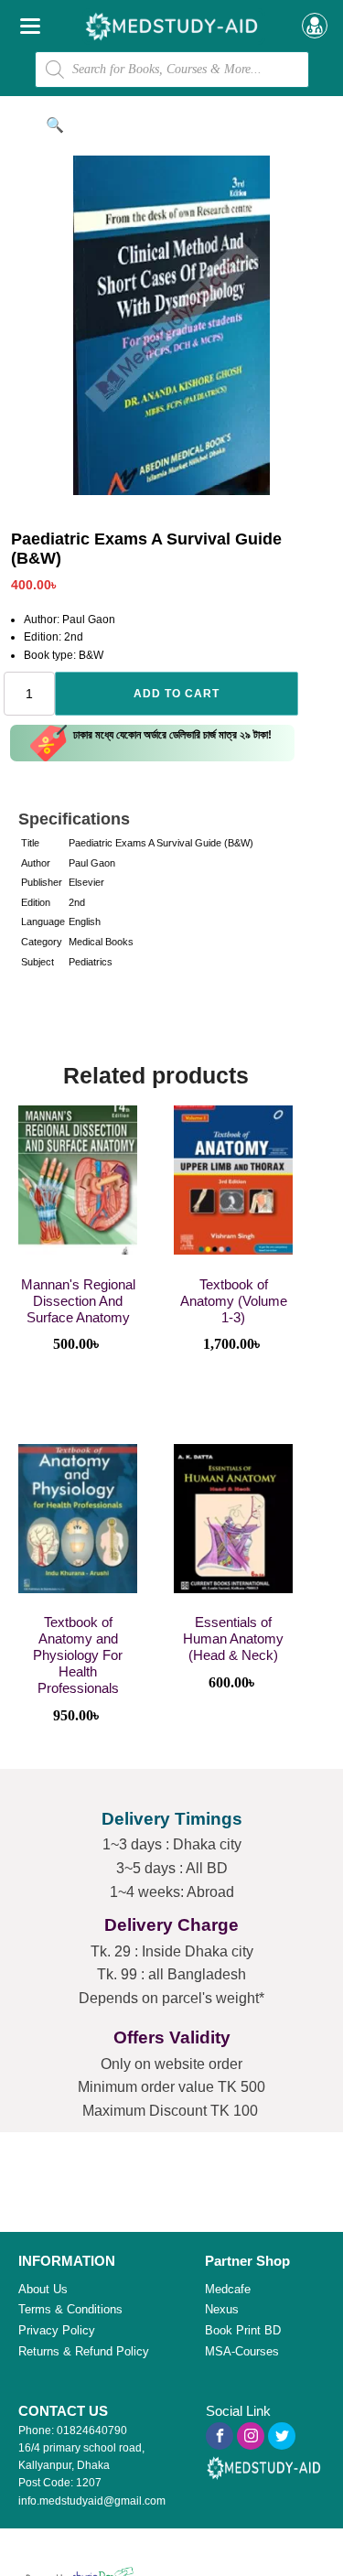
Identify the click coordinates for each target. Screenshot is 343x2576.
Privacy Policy (57, 2330)
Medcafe (228, 2289)
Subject (38, 962)
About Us (43, 2289)
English (85, 922)
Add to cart (177, 694)
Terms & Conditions (70, 2309)
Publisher (42, 882)
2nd (77, 902)
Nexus (222, 2309)
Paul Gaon (92, 863)
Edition (36, 902)
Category (42, 942)
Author (36, 863)
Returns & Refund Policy (84, 2351)
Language (43, 922)
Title (30, 843)
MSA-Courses (242, 2351)
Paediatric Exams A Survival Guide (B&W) (161, 843)
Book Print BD (243, 2330)
